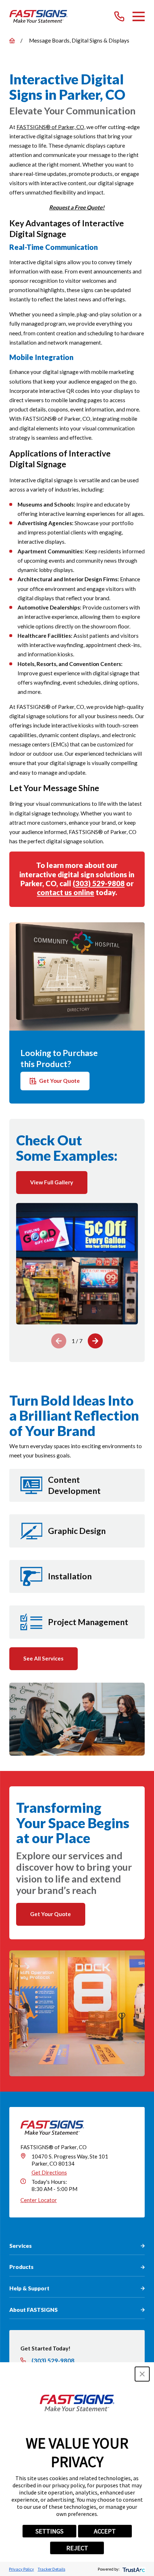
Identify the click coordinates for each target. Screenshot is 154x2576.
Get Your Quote (59, 1081)
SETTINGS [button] (49, 2531)
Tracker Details (51, 2569)
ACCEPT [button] (105, 2531)
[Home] (38, 16)
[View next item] (95, 1341)
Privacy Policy (21, 2569)
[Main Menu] (139, 16)
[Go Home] (12, 41)
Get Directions (49, 2172)
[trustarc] (133, 2569)
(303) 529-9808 (99, 883)
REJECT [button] (77, 2548)
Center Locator (39, 2200)
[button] (142, 2374)
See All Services (43, 1658)
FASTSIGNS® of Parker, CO (50, 127)
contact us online (66, 892)
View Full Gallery (52, 1182)
